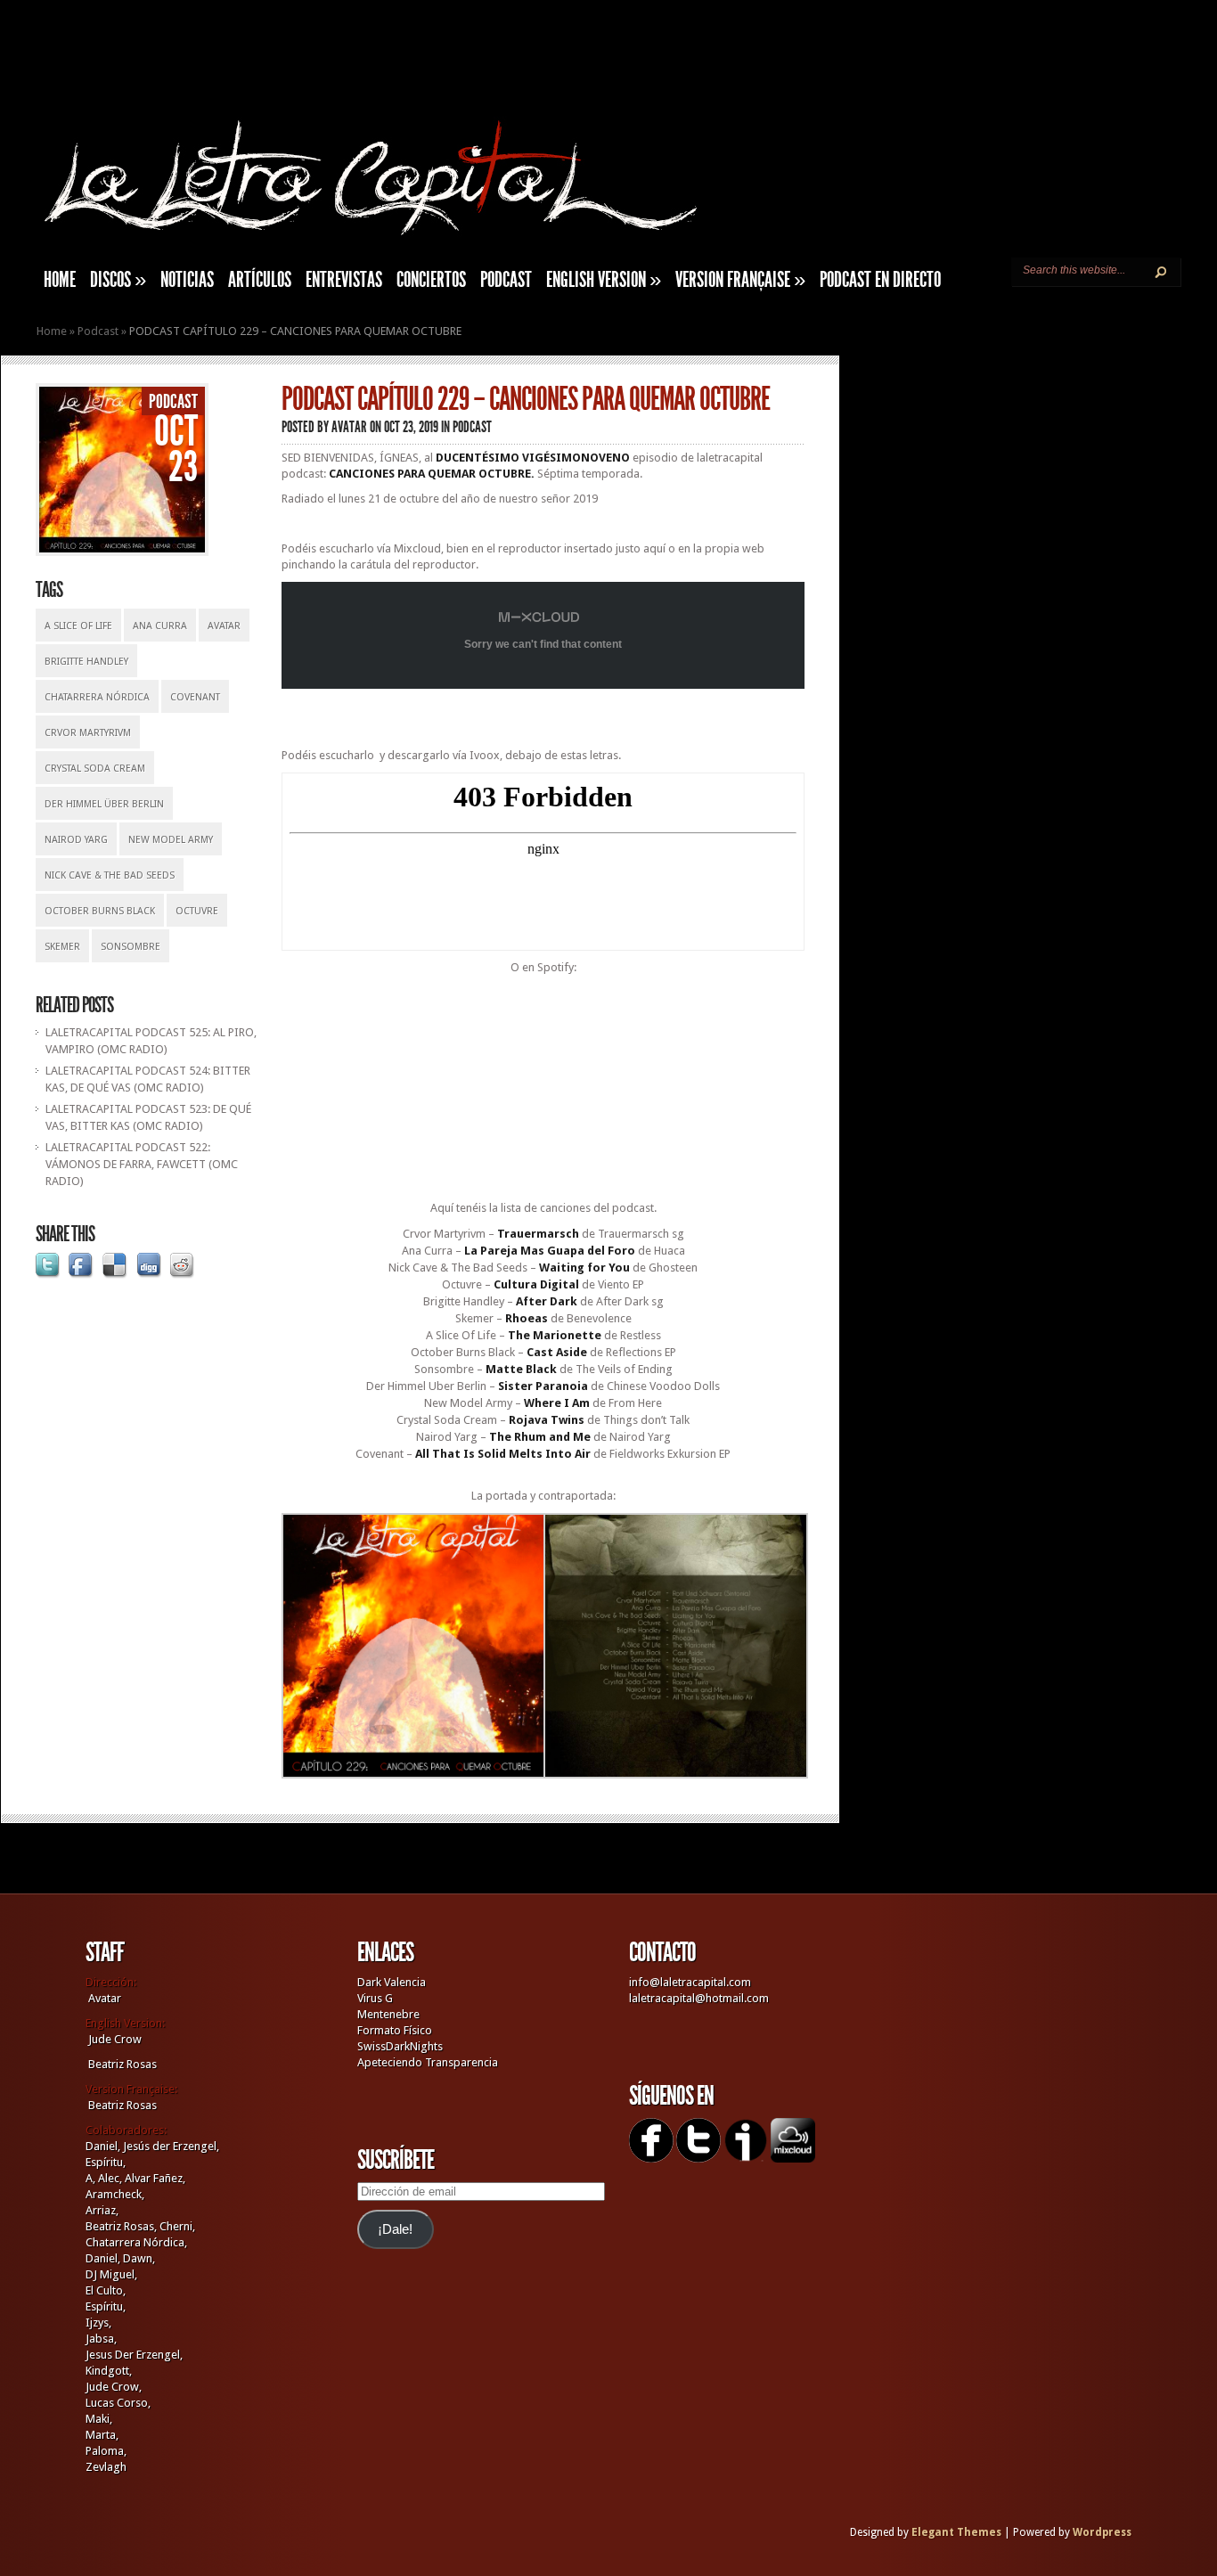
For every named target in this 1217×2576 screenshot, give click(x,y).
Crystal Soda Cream (95, 769)
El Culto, (106, 2290)
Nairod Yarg (76, 840)
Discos (118, 280)
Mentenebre (388, 2014)
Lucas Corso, (118, 2403)
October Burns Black (100, 911)
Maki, (99, 2419)
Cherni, (177, 2226)
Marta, (102, 2435)
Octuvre (197, 911)
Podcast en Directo (880, 280)
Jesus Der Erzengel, (134, 2355)
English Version (604, 280)
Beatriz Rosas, (123, 2226)
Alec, (110, 2178)
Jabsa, (101, 2339)
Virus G (375, 1998)
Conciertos (431, 280)
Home (52, 331)
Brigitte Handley (86, 662)
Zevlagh (106, 2467)
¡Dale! (395, 2229)
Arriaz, (102, 2210)
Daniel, (103, 2146)
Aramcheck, (115, 2194)
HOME (60, 280)
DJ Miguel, (111, 2274)
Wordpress (1102, 2532)
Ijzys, (98, 2322)
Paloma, (106, 2451)
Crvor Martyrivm (88, 733)
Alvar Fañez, (155, 2178)
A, (90, 2178)
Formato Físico (395, 2030)
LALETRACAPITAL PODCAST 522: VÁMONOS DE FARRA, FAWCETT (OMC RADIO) (142, 1164)
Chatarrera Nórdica (97, 697)
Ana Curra (160, 626)
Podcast (506, 280)
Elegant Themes (956, 2532)
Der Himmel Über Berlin (104, 804)
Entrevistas (344, 280)
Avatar (224, 626)
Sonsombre (131, 947)
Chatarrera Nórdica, (136, 2242)
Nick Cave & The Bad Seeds (110, 875)
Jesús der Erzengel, (171, 2146)
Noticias (187, 280)
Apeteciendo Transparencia (428, 2062)
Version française (740, 280)
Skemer (62, 947)
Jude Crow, (114, 2387)
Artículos (260, 280)
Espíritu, (106, 2162)
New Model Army (171, 840)
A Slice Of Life (78, 626)
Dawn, (138, 2258)
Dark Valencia (392, 1982)
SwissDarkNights (400, 2046)
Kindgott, (109, 2371)
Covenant (195, 697)
